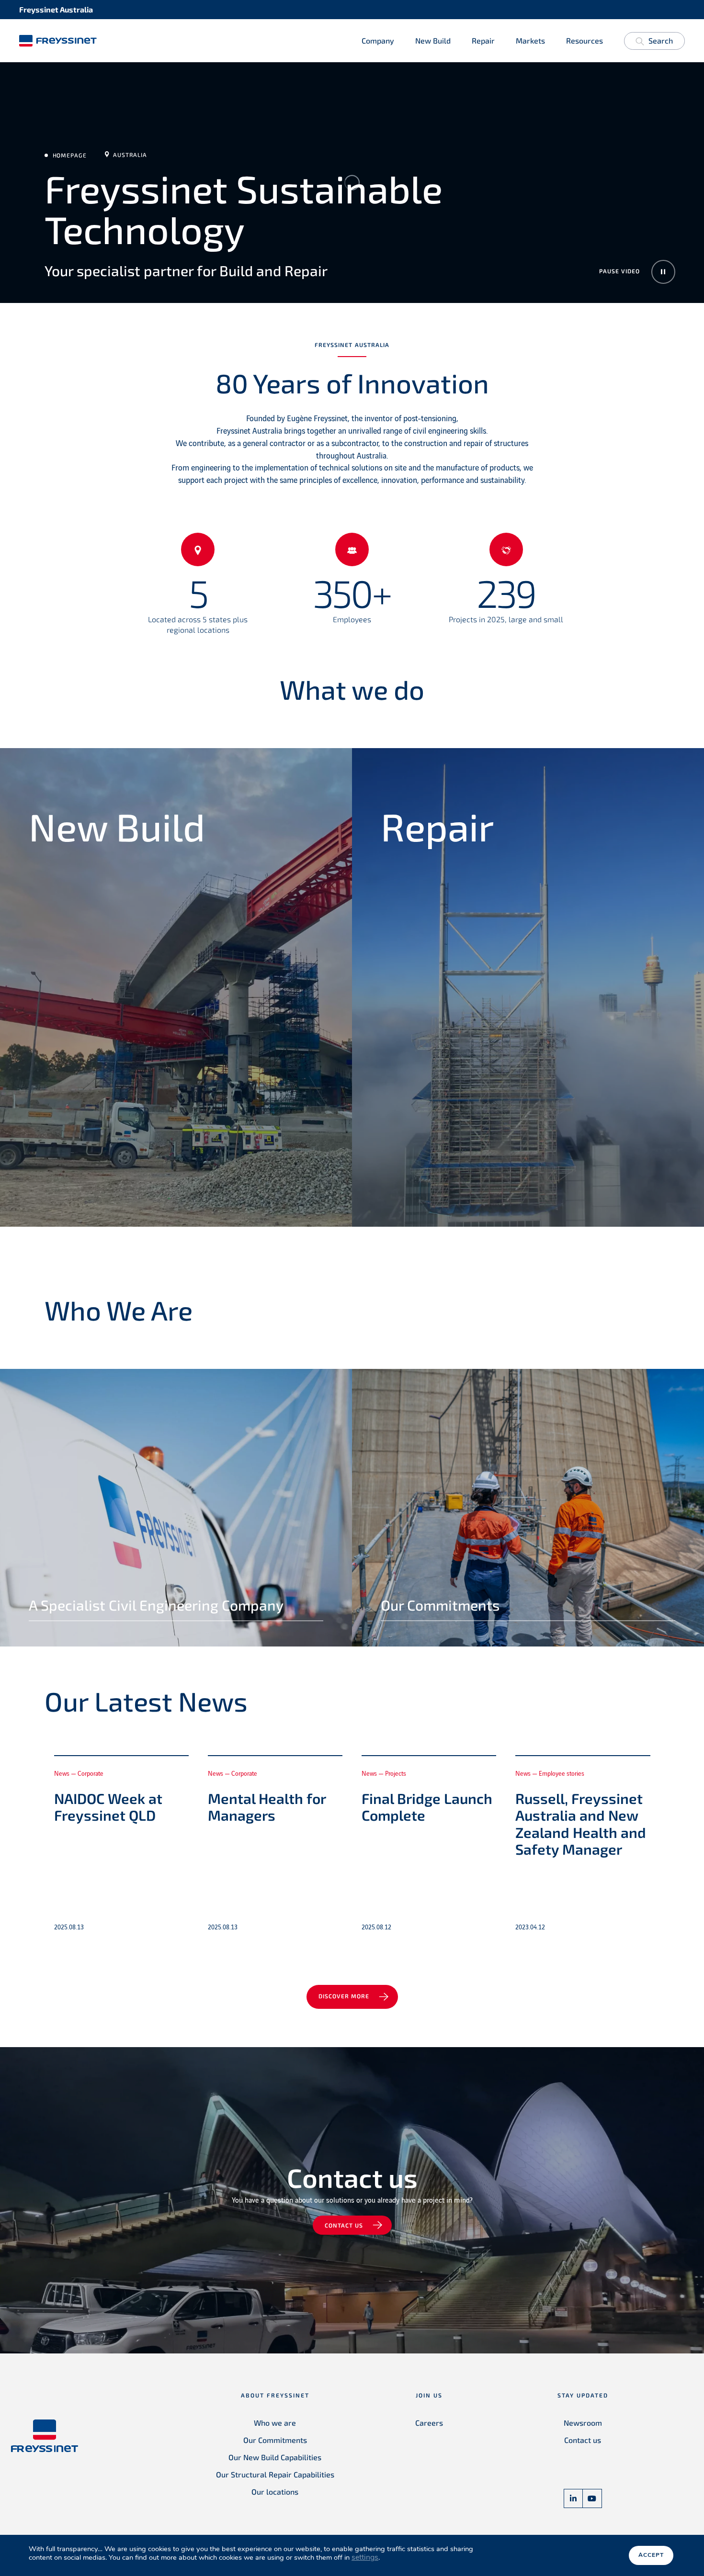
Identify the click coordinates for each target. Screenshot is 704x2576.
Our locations (275, 2492)
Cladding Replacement (431, 883)
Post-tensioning (64, 1089)
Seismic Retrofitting (425, 1123)
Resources (585, 40)
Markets (530, 40)
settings (365, 2557)
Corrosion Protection (427, 952)
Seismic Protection (70, 1123)
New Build (433, 40)
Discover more (344, 1996)
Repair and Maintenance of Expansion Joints (478, 1089)
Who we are (275, 2423)
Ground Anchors (65, 1020)
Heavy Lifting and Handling (88, 1054)
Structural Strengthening (436, 1157)
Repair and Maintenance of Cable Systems (474, 1054)
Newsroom (583, 2423)
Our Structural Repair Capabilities (275, 2474)
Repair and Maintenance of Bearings (460, 1020)
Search (661, 40)
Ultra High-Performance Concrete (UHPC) (120, 1157)
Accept (651, 2555)
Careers (429, 2423)
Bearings (48, 883)
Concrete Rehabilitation (433, 918)
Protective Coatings (424, 986)
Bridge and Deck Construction (94, 918)
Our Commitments (275, 2440)
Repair (483, 40)
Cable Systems (61, 952)
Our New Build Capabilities (275, 2457)
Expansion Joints (66, 986)
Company (378, 40)
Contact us (344, 2225)
